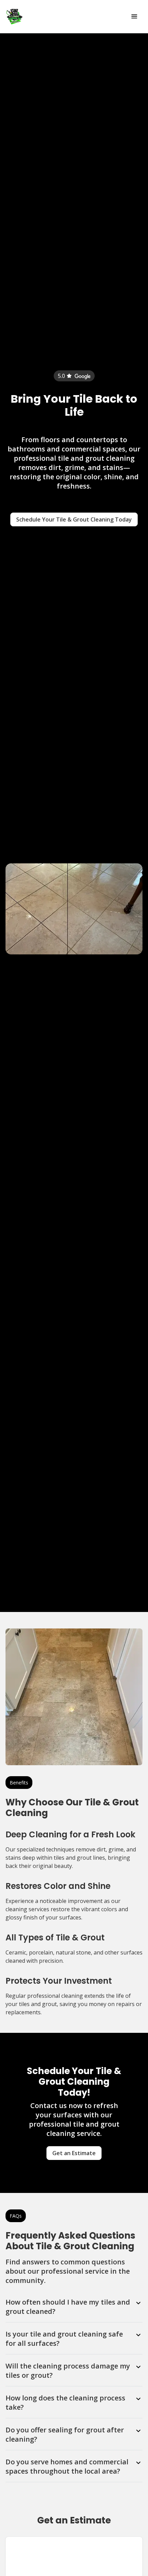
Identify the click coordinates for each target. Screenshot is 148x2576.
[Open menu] (134, 16)
